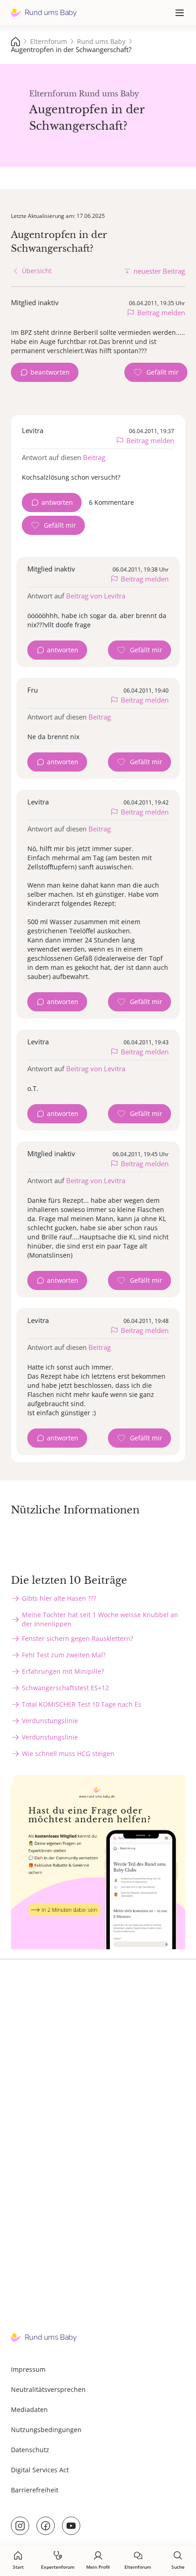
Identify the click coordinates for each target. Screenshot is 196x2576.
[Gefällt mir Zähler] (156, 372)
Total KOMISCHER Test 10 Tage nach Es (82, 1704)
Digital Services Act (40, 2470)
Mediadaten (29, 2409)
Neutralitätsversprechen (48, 2389)
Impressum (28, 2369)
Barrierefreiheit (35, 2490)
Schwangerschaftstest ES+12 (65, 1688)
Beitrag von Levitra (96, 596)
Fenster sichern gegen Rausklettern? (77, 1638)
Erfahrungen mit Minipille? (63, 1671)
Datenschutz (30, 2450)
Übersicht (37, 271)
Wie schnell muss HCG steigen (68, 1753)
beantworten (50, 372)
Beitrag (94, 457)
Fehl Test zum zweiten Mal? (64, 1655)
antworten (57, 502)
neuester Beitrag (159, 271)
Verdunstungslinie (50, 1721)
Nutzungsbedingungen (46, 2430)
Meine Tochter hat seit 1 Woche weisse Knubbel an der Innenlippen (100, 1619)
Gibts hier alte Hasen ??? (59, 1598)
